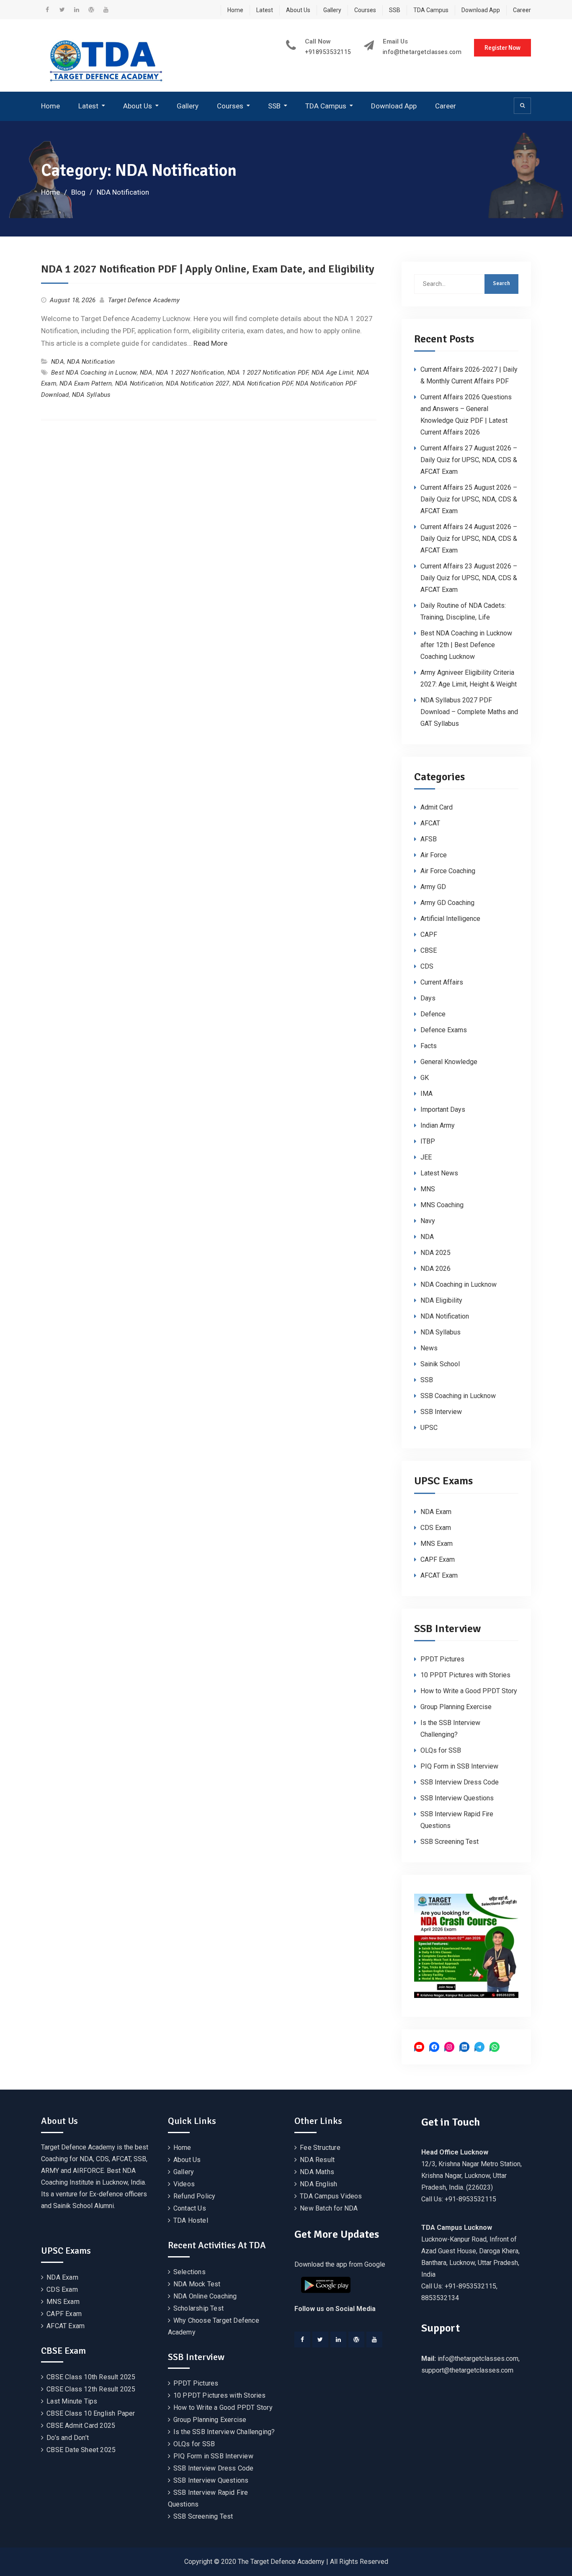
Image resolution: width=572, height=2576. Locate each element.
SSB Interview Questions (457, 1798)
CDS (427, 966)
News (429, 1348)
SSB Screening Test (450, 1842)
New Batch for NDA (329, 2208)
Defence (433, 1014)
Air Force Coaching (448, 871)
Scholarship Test (198, 2308)
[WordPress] (356, 2339)
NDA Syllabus (91, 395)
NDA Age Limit (333, 373)
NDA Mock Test (197, 2284)
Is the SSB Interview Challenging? (224, 2432)
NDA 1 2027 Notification (190, 373)
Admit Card (437, 807)
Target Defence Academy (144, 300)
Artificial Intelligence (450, 919)
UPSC (429, 1428)
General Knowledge (449, 1062)
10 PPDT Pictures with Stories (465, 1675)
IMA (426, 1094)
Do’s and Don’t (68, 2438)
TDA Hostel (191, 2220)
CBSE (429, 950)
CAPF (429, 935)
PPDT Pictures (442, 1659)
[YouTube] (374, 2339)
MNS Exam (437, 1544)
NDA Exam (436, 1512)
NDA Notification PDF (263, 383)
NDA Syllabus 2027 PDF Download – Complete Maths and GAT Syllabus (469, 712)
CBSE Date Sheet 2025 (81, 2450)
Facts (429, 1046)
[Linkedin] (338, 2339)
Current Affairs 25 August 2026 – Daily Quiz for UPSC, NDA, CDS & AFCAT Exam (469, 499)
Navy (428, 1221)
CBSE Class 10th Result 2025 (91, 2377)
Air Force (434, 855)
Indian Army (438, 1125)
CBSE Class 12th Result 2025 (91, 2389)
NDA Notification (91, 362)
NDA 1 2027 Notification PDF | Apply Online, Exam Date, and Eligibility (208, 269)
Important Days (443, 1109)
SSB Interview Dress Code (460, 1782)
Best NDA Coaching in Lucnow (94, 373)
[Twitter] (320, 2339)
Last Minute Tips (72, 2401)
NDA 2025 (435, 1253)
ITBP (428, 1141)
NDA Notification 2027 (197, 383)
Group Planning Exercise (456, 1707)
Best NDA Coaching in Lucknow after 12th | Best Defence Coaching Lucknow (466, 645)
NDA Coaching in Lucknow (459, 1284)
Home (235, 10)
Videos (184, 2184)
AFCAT (430, 823)
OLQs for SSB (441, 1750)
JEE (426, 1157)
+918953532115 (328, 52)
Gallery (332, 10)
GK (425, 1078)
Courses (365, 10)
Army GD (433, 887)
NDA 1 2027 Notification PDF (268, 373)
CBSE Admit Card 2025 (81, 2426)
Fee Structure (320, 2148)
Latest (265, 10)
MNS (428, 1189)
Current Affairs (442, 982)
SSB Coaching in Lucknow (458, 1396)
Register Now (502, 48)
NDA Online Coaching (205, 2296)
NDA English (318, 2184)
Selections (189, 2272)
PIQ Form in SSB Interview (459, 1766)
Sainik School (440, 1364)
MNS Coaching (442, 1205)
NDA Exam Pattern (86, 383)
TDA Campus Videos (331, 2196)
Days (428, 998)
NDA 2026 (435, 1269)
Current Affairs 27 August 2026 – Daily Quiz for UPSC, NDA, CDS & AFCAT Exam (469, 460)
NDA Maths (317, 2172)
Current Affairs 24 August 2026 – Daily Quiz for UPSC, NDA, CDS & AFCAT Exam (469, 539)
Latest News (439, 1173)
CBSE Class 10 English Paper (91, 2413)
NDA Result (317, 2160)
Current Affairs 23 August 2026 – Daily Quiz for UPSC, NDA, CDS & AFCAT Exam (469, 578)
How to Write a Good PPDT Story (469, 1691)
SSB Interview (441, 1412)
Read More (210, 343)
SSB (395, 10)
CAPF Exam (438, 1559)
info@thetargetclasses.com (422, 52)
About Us (298, 10)
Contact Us (190, 2208)
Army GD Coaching (447, 903)
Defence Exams (444, 1030)
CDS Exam (436, 1528)
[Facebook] (302, 2339)
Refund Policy (195, 2196)
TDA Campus (431, 10)
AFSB (429, 839)
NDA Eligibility (441, 1300)
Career (522, 10)
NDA (58, 362)
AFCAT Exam (439, 1575)
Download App (481, 10)
